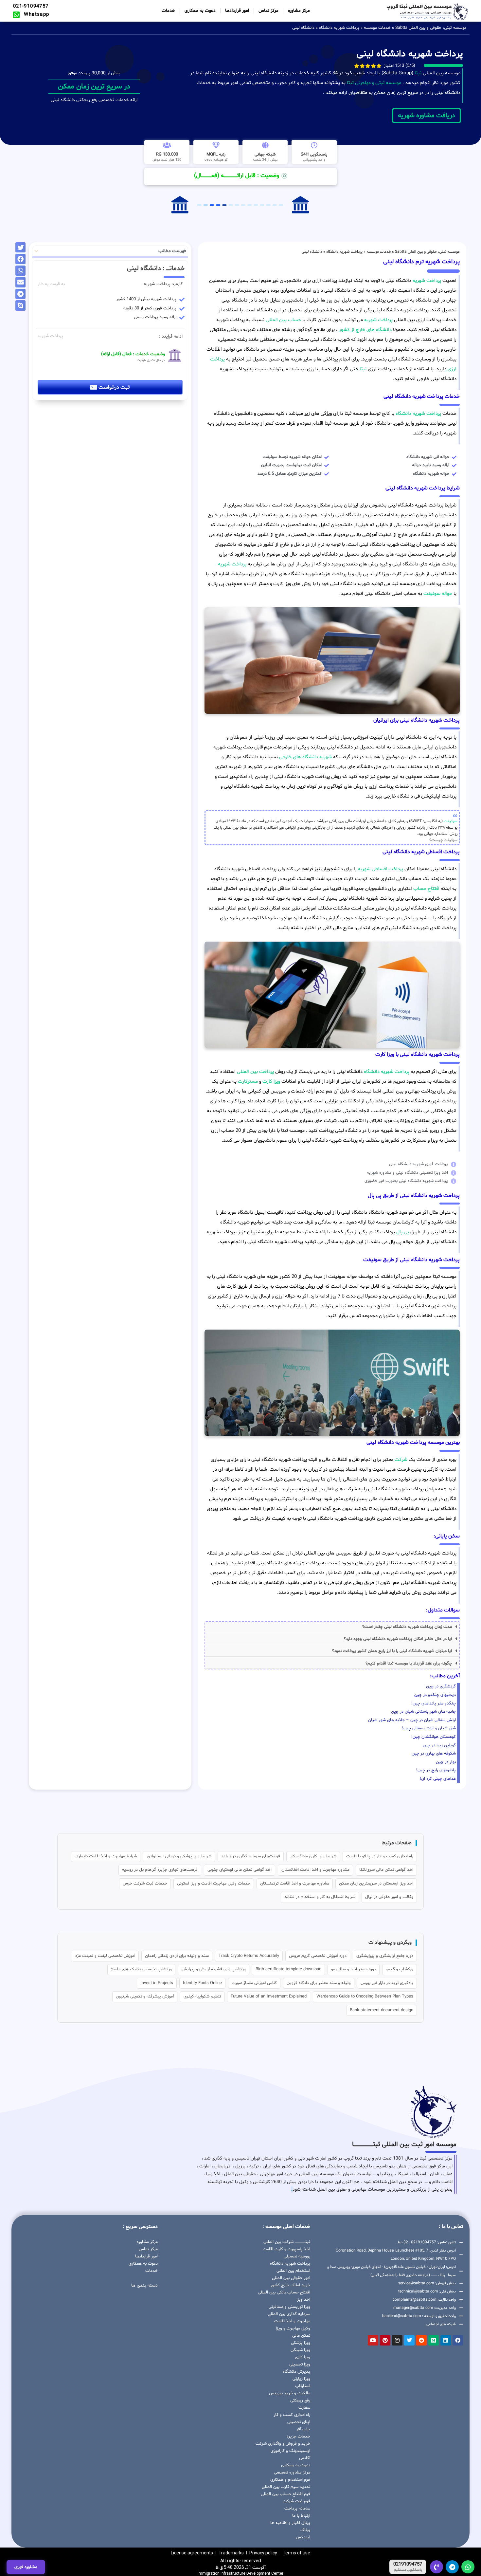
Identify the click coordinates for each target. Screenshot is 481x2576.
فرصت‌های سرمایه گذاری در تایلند (251, 1856)
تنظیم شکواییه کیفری (202, 1996)
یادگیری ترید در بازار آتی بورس (387, 1983)
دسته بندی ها (144, 2285)
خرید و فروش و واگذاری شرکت (283, 2444)
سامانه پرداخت (297, 2509)
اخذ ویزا (303, 2300)
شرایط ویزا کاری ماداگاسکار (313, 1856)
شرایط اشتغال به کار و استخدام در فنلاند (320, 1897)
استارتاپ (303, 2386)
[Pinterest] (385, 2340)
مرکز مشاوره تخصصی (292, 2473)
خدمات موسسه (377, 28)
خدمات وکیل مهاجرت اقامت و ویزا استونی (214, 1884)
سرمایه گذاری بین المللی (289, 2314)
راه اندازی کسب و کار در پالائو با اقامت (380, 1856)
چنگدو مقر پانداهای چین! (434, 1703)
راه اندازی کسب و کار (292, 2415)
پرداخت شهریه (427, 281)
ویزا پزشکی (301, 2343)
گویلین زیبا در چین (439, 1745)
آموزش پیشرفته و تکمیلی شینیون (145, 1996)
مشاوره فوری (26, 2567)
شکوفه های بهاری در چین (434, 1754)
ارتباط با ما (301, 2516)
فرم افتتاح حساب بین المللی (285, 2494)
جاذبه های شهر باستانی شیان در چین (423, 1712)
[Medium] (434, 2340)
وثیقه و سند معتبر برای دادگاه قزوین (319, 1983)
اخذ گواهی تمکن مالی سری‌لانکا (386, 1870)
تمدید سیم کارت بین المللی (286, 2487)
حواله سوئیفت (438, 594)
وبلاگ (305, 2530)
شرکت (401, 1460)
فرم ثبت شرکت (296, 2501)
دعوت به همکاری (200, 11)
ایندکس (303, 2537)
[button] (332, 1627)
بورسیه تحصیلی (297, 2256)
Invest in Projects (157, 1983)
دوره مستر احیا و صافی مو (354, 1969)
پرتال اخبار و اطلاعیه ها (290, 2523)
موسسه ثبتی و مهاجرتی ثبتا (374, 83)
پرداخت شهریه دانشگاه (339, 28)
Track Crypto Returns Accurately (249, 1956)
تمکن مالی (301, 2336)
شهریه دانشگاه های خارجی (305, 757)
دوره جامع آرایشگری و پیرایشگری (385, 1956)
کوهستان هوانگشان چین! (434, 1737)
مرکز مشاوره (299, 11)
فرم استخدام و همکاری (290, 2480)
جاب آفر (303, 2429)
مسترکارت (248, 1082)
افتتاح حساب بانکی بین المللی (284, 2292)
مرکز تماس (268, 11)
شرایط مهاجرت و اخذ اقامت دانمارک (106, 1856)
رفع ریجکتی (300, 2401)
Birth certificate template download (288, 1969)
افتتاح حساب (426, 889)
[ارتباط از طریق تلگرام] (452, 2567)
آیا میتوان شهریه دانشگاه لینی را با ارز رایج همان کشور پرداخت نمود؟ (392, 1651)
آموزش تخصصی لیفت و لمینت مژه (105, 1956)
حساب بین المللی (283, 320)
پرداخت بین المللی (255, 1072)
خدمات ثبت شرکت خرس (145, 1884)
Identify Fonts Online (202, 1983)
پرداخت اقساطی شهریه (381, 869)
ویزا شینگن (300, 2350)
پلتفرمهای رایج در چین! (436, 1770)
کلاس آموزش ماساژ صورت (254, 1983)
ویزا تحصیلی (300, 2364)
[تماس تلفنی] (436, 2567)
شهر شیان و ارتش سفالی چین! (429, 1728)
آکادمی (305, 2458)
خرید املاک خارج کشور (290, 2285)
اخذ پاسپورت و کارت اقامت (286, 2249)
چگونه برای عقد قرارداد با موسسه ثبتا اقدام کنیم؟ (409, 1664)
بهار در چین (446, 1762)
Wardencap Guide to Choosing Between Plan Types (365, 1996)
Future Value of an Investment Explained (269, 1996)
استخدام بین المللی (293, 2271)
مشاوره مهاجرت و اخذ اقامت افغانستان (315, 1870)
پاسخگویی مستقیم (408, 2570)
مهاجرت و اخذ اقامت (292, 2321)
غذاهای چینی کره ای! (438, 1779)
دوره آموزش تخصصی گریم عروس (318, 1956)
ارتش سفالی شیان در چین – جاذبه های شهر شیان (412, 1720)
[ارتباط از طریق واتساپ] (468, 2567)
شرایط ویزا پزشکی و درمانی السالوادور (179, 1856)
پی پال (403, 1232)
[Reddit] (421, 2340)
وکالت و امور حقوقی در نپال (389, 1897)
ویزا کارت (271, 1082)
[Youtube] (373, 2340)
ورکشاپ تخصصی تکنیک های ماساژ (141, 1969)
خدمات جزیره (298, 2437)
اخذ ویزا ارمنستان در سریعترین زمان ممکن (376, 1884)
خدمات (168, 11)
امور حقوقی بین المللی (291, 2278)
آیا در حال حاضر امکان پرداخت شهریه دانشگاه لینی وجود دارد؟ (398, 1639)
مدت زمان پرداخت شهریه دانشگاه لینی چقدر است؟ (407, 1627)
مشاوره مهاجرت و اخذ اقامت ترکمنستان (295, 1884)
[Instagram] (397, 2340)
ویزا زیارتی (301, 2379)
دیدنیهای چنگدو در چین (435, 1695)
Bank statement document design (382, 2010)
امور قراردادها (237, 11)
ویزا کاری (303, 2357)
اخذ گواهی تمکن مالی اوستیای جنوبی (240, 1870)
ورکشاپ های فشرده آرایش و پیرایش (214, 1969)
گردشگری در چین (441, 1686)
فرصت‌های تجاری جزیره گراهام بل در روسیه (160, 1870)
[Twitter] (409, 2340)
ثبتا (418, 73)
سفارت (304, 2408)
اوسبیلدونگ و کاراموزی (290, 2451)
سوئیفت (451, 821)
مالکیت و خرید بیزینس (290, 2393)
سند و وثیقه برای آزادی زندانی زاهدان (177, 1956)
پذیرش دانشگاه (296, 2372)
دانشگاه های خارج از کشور (365, 330)
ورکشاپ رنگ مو (400, 1969)
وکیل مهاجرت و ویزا (293, 2328)
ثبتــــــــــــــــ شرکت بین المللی (287, 2242)
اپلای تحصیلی (299, 2422)
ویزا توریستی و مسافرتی (289, 2307)
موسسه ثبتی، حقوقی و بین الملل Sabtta (431, 28)
